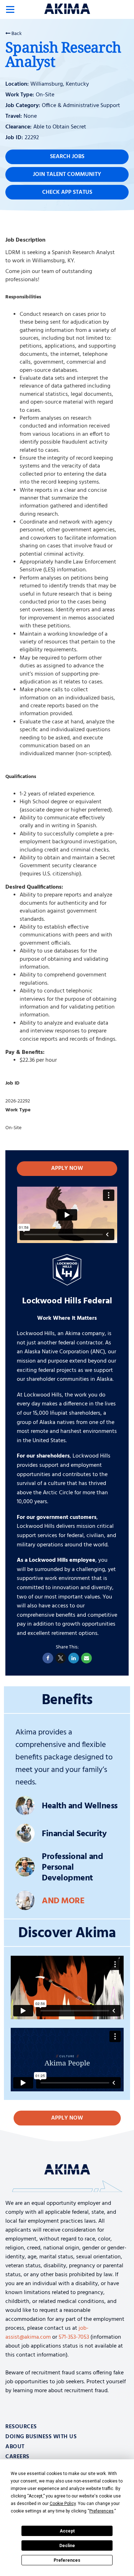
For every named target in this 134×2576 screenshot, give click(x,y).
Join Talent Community (67, 175)
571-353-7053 (74, 2337)
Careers (17, 2457)
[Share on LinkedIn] (74, 1658)
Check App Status (67, 192)
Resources (21, 2427)
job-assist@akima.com (47, 2333)
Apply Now (67, 1168)
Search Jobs (67, 157)
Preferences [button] (101, 2511)
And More (63, 1901)
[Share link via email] (86, 1658)
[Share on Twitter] (61, 1658)
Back (16, 34)
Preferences (67, 2560)
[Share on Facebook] (48, 1658)
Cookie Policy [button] (63, 2504)
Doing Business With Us (41, 2437)
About (15, 2447)
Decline (67, 2546)
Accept (67, 2531)
